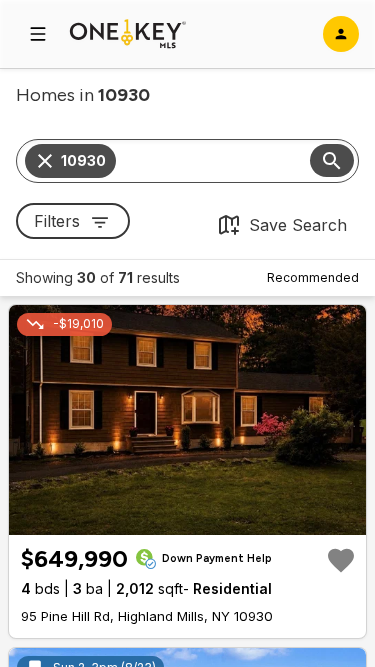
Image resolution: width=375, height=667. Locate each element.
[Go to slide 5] (214, 518)
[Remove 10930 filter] (45, 161)
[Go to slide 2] (178, 518)
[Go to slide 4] (202, 518)
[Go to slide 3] (190, 518)
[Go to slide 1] (164, 518)
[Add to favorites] (341, 560)
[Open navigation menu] (38, 34)
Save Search (298, 225)
